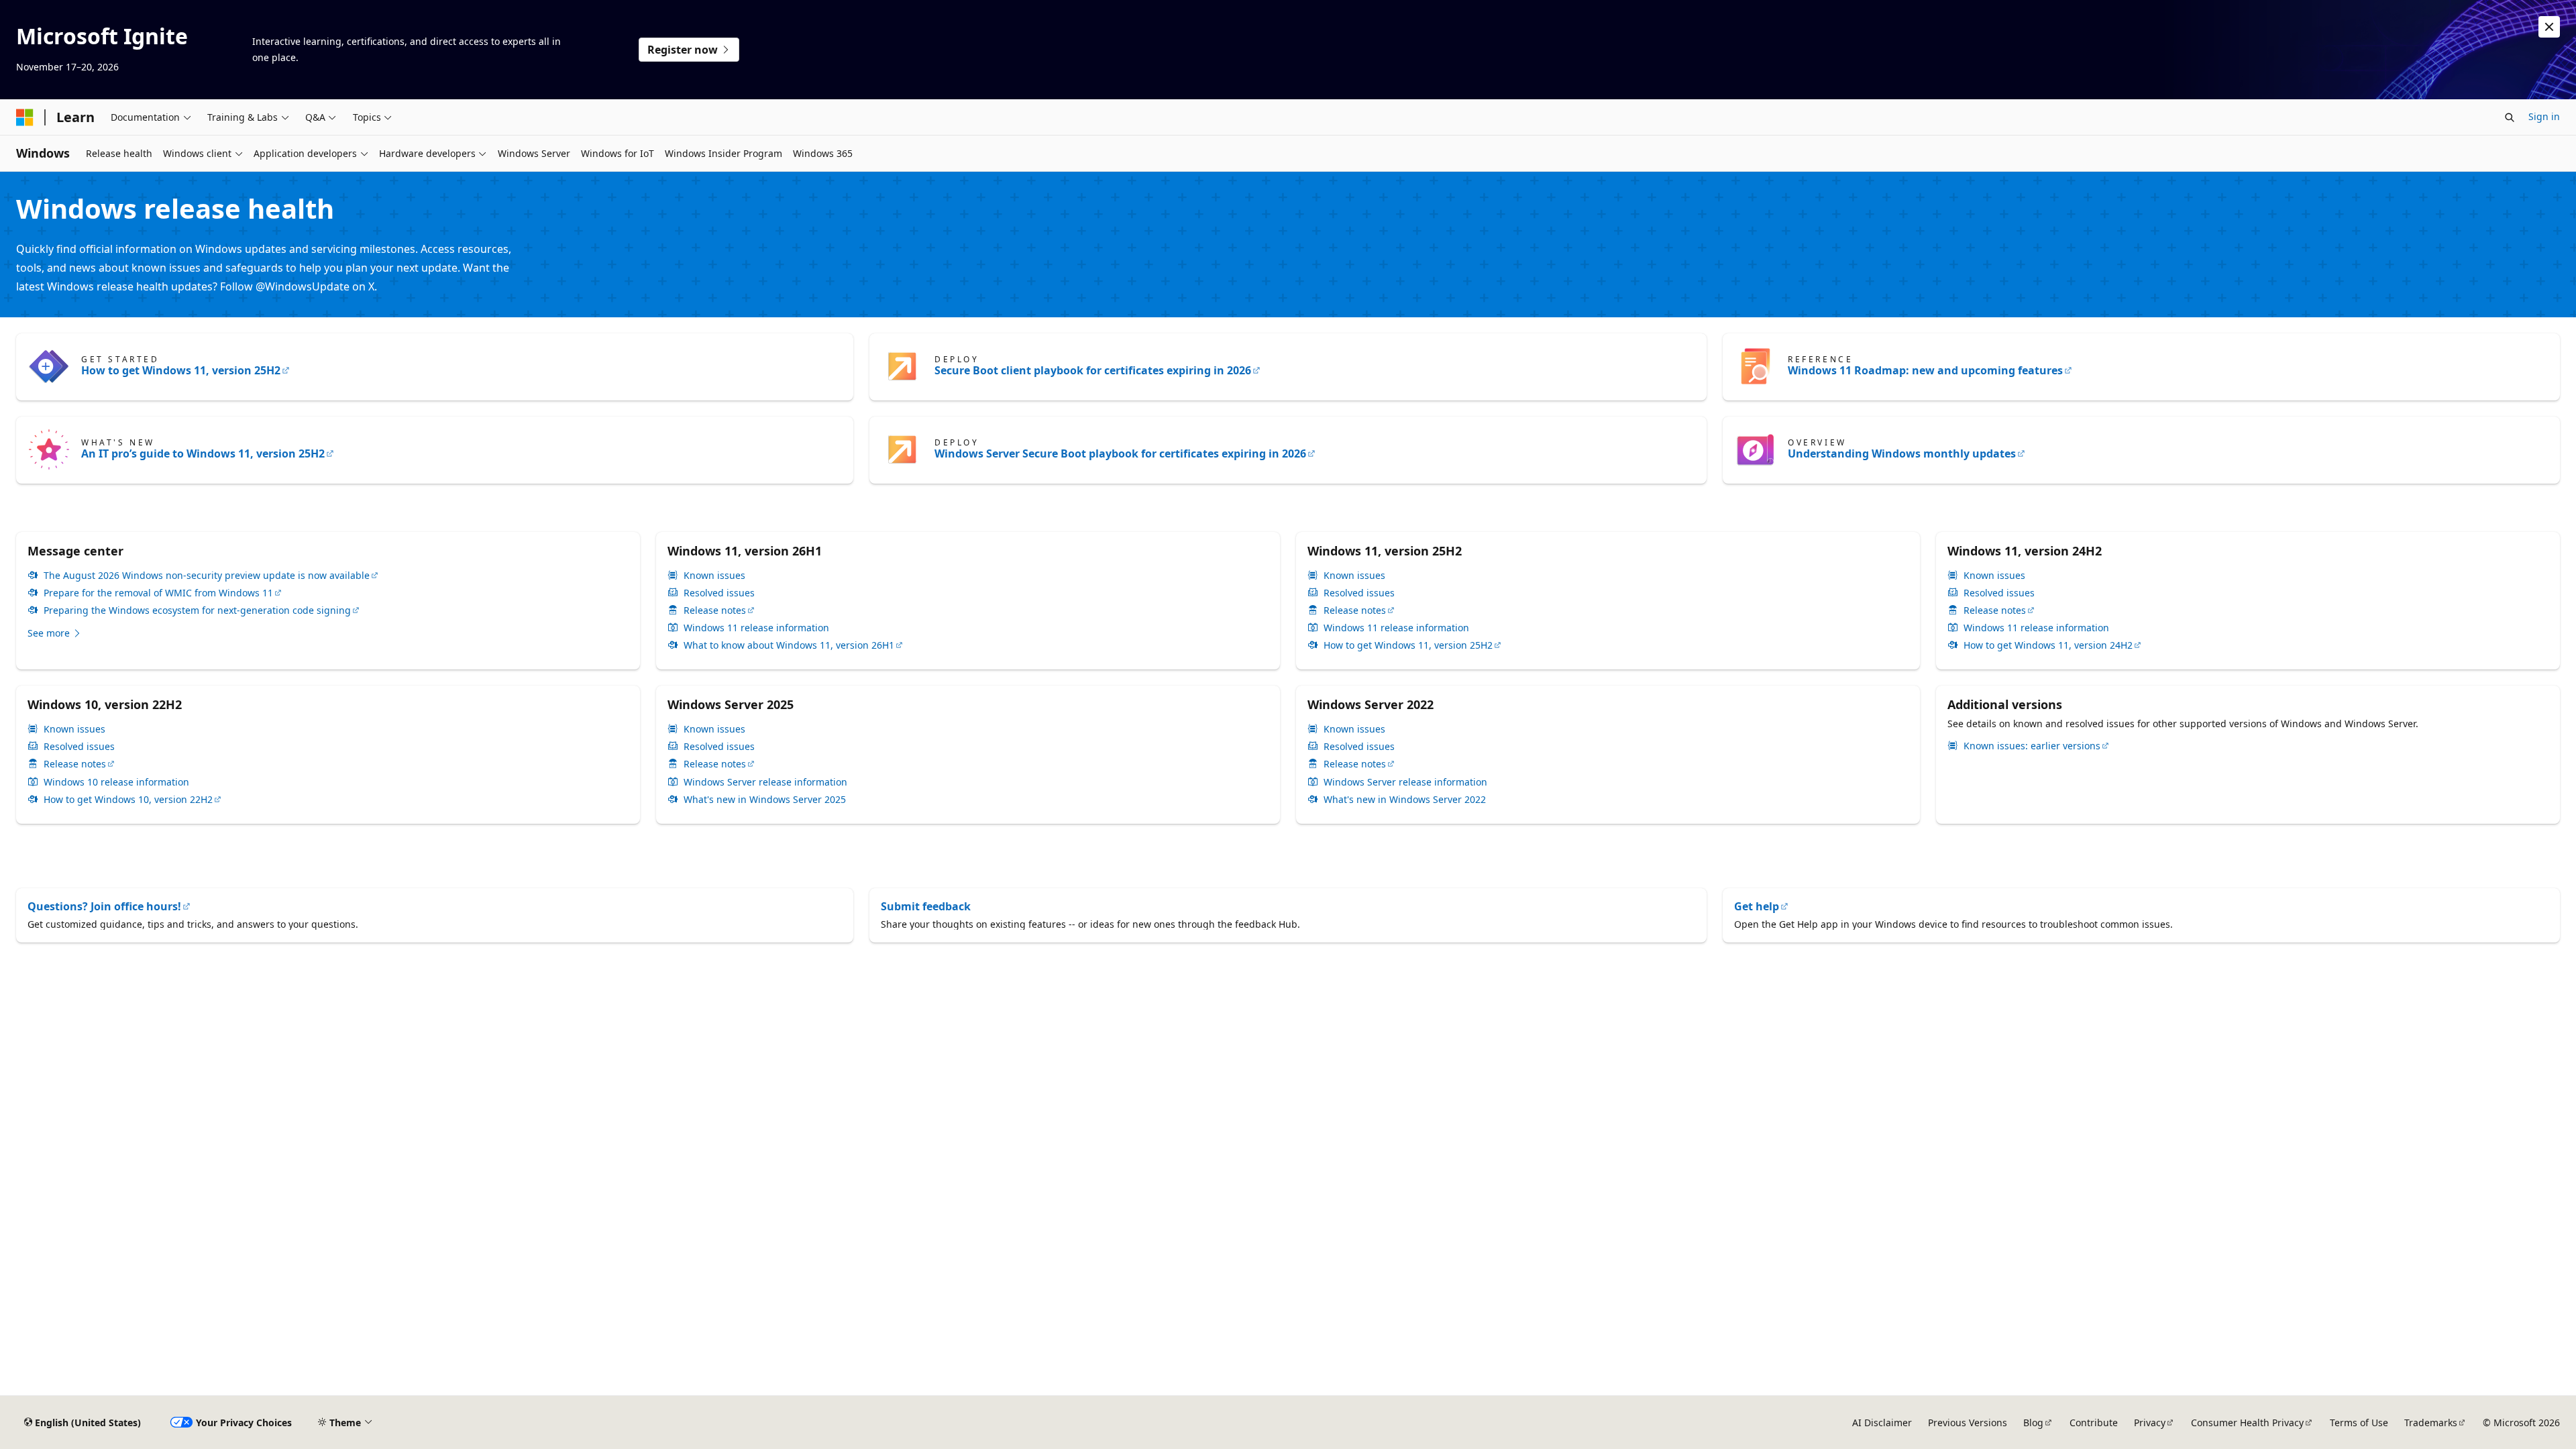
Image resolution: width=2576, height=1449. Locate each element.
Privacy (2150, 1423)
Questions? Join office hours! (104, 906)
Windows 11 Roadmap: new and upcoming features (1925, 370)
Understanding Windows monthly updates (1902, 453)
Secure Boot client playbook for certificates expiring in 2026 (1093, 370)
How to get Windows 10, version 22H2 (128, 800)
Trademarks (2431, 1423)
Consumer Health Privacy (2247, 1423)
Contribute (2094, 1423)
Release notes (715, 610)
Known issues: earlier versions (2032, 746)
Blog (2033, 1423)
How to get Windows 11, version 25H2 (181, 370)
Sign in (2544, 116)
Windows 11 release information (756, 628)
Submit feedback (926, 906)
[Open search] (2510, 117)
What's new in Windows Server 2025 (765, 800)
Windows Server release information (765, 782)
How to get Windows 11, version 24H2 (2048, 645)
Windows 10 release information (116, 782)
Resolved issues (719, 593)
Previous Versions (1968, 1423)
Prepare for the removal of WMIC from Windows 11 (158, 593)
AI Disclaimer (1882, 1423)
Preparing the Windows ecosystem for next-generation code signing (197, 610)
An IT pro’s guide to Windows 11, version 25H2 (203, 453)
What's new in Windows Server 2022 (1405, 800)
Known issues (714, 576)
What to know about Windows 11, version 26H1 (789, 645)
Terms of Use (2359, 1423)
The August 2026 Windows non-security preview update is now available (207, 576)
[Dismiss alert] (2549, 27)
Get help (1757, 906)
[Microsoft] (25, 117)
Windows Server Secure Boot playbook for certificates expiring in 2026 (1120, 453)
